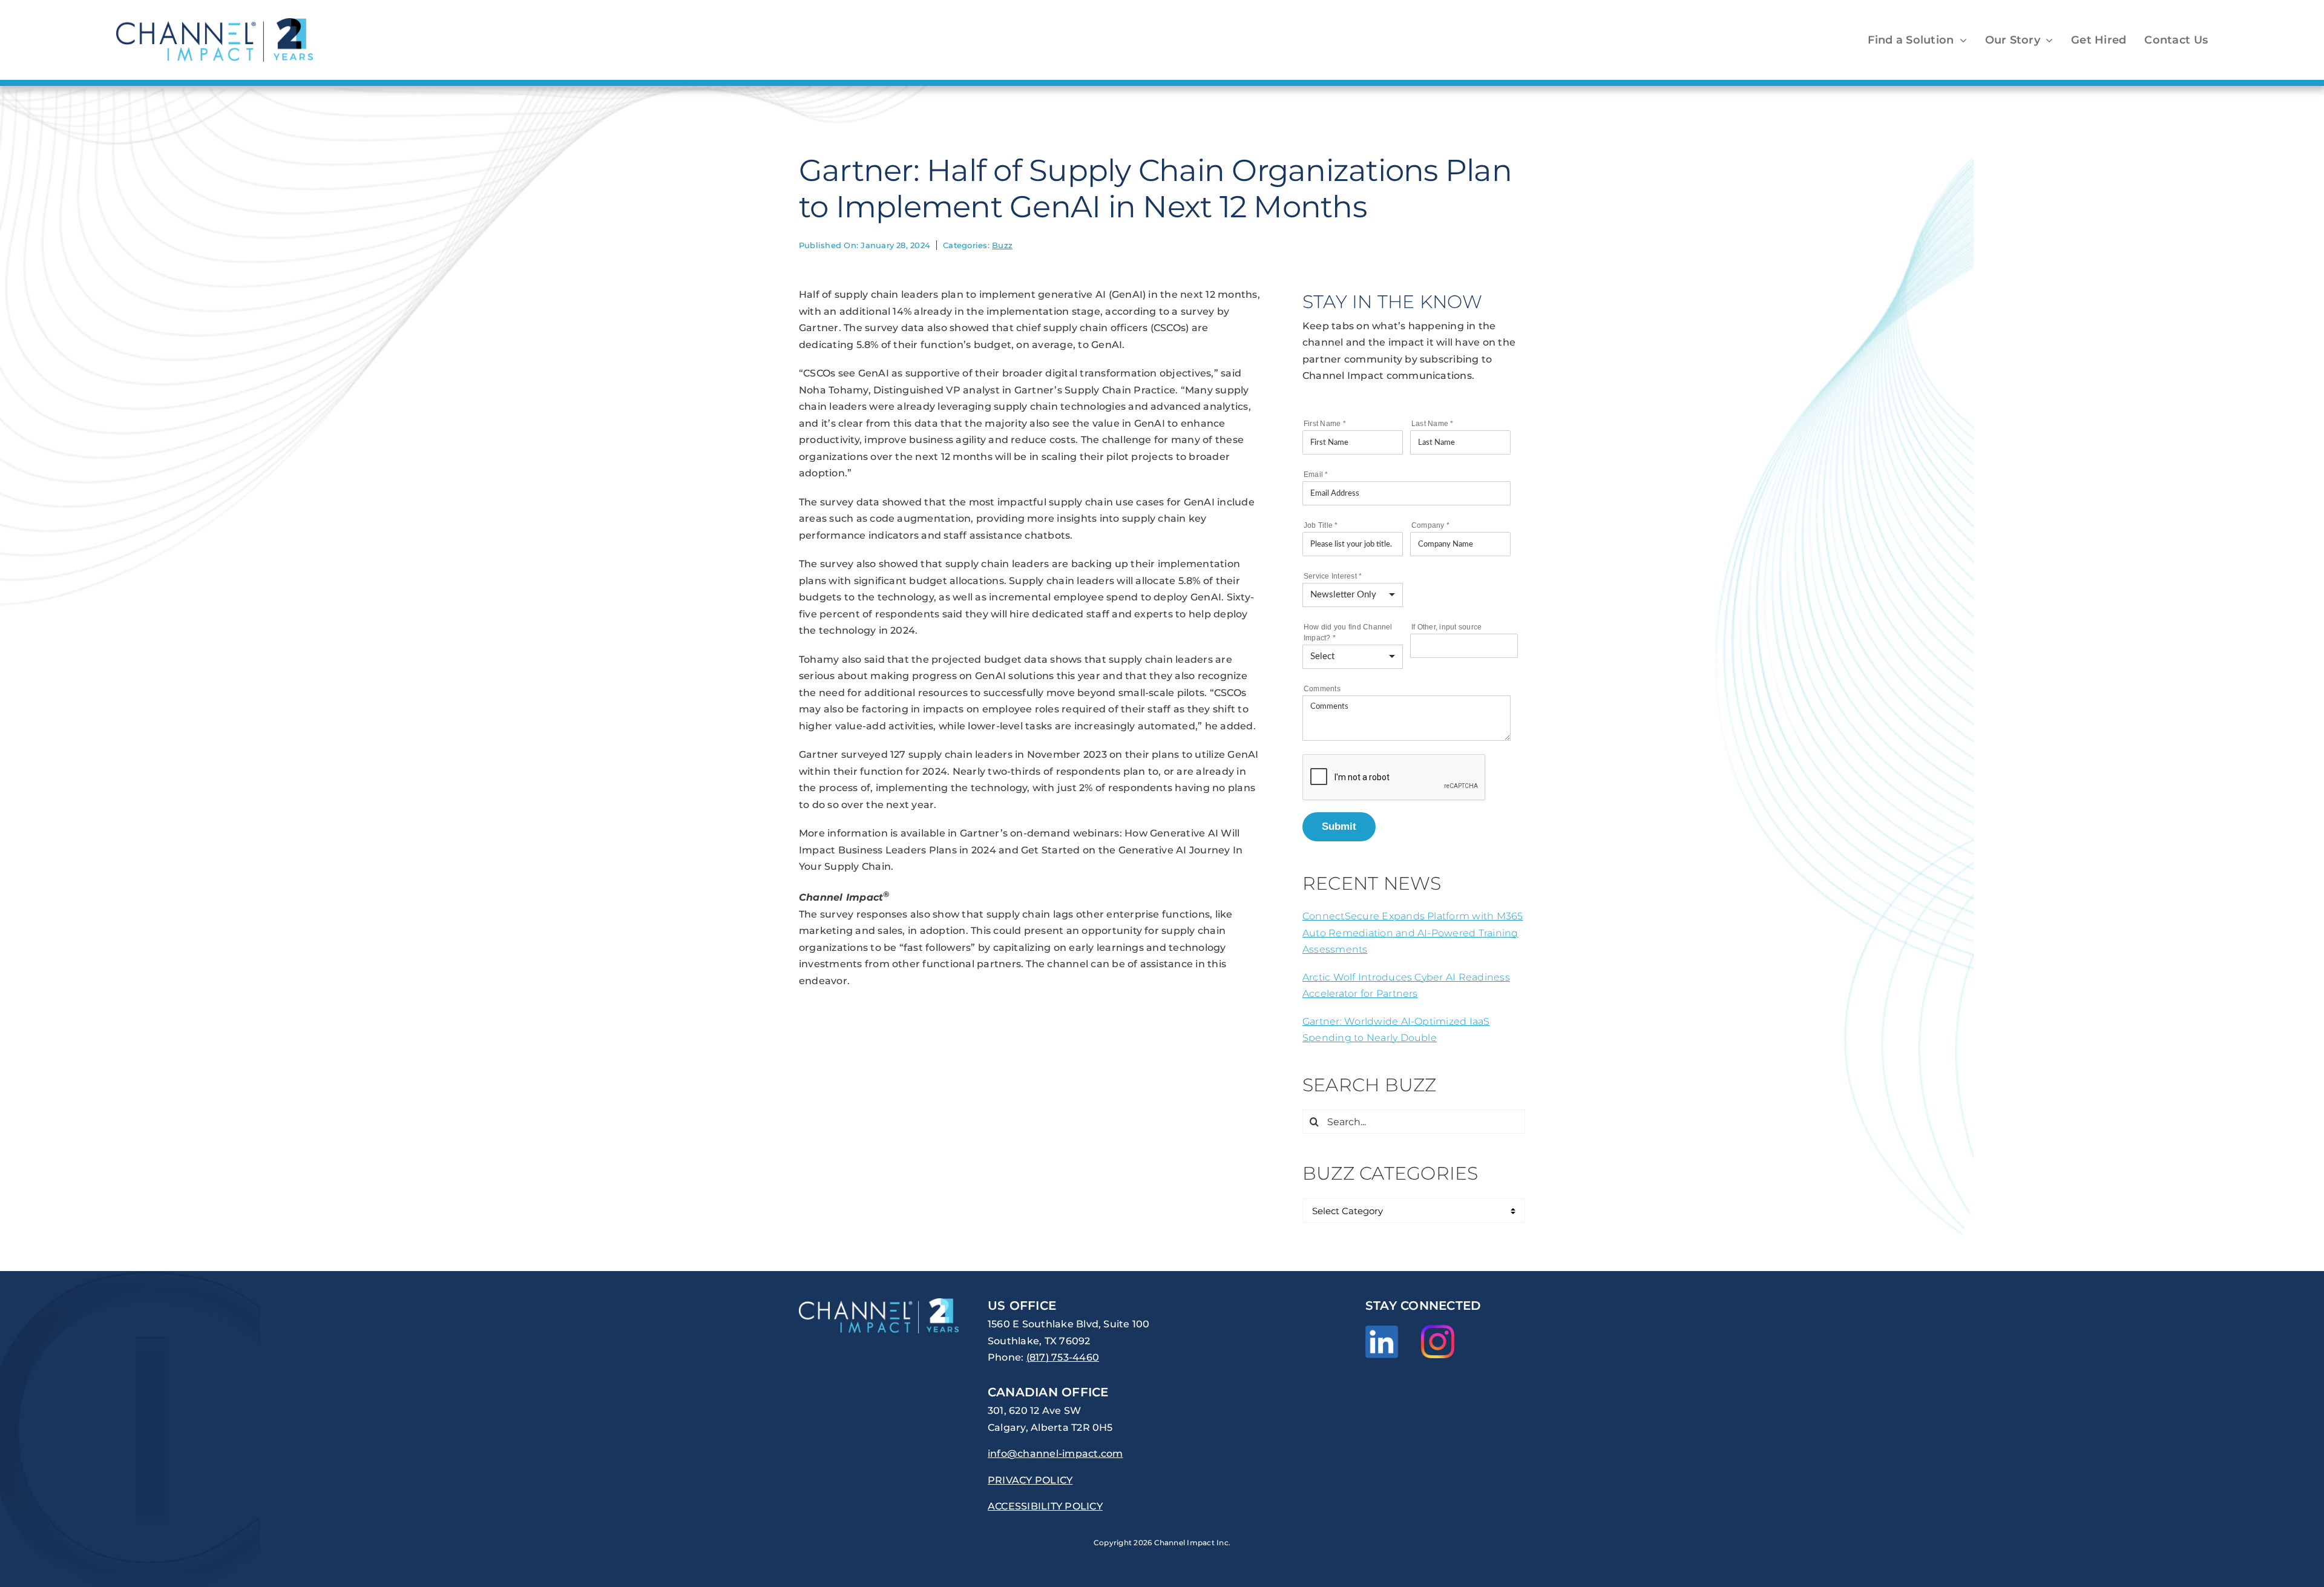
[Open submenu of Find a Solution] (1961, 40)
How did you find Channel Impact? (1348, 632)
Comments (1322, 689)
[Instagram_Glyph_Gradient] (1438, 1329)
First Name (1325, 424)
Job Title (1321, 525)
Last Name (1433, 424)
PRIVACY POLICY (1030, 1480)
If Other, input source (1446, 627)
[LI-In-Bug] (1382, 1330)
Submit (1339, 826)
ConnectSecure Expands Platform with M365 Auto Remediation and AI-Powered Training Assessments (1413, 933)
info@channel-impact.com (1055, 1454)
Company (1430, 525)
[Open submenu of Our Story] (2047, 40)
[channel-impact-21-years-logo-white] (879, 1303)
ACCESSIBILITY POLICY (1045, 1506)
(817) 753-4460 (1063, 1357)
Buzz (1002, 245)
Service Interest (1333, 576)
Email (1316, 475)
